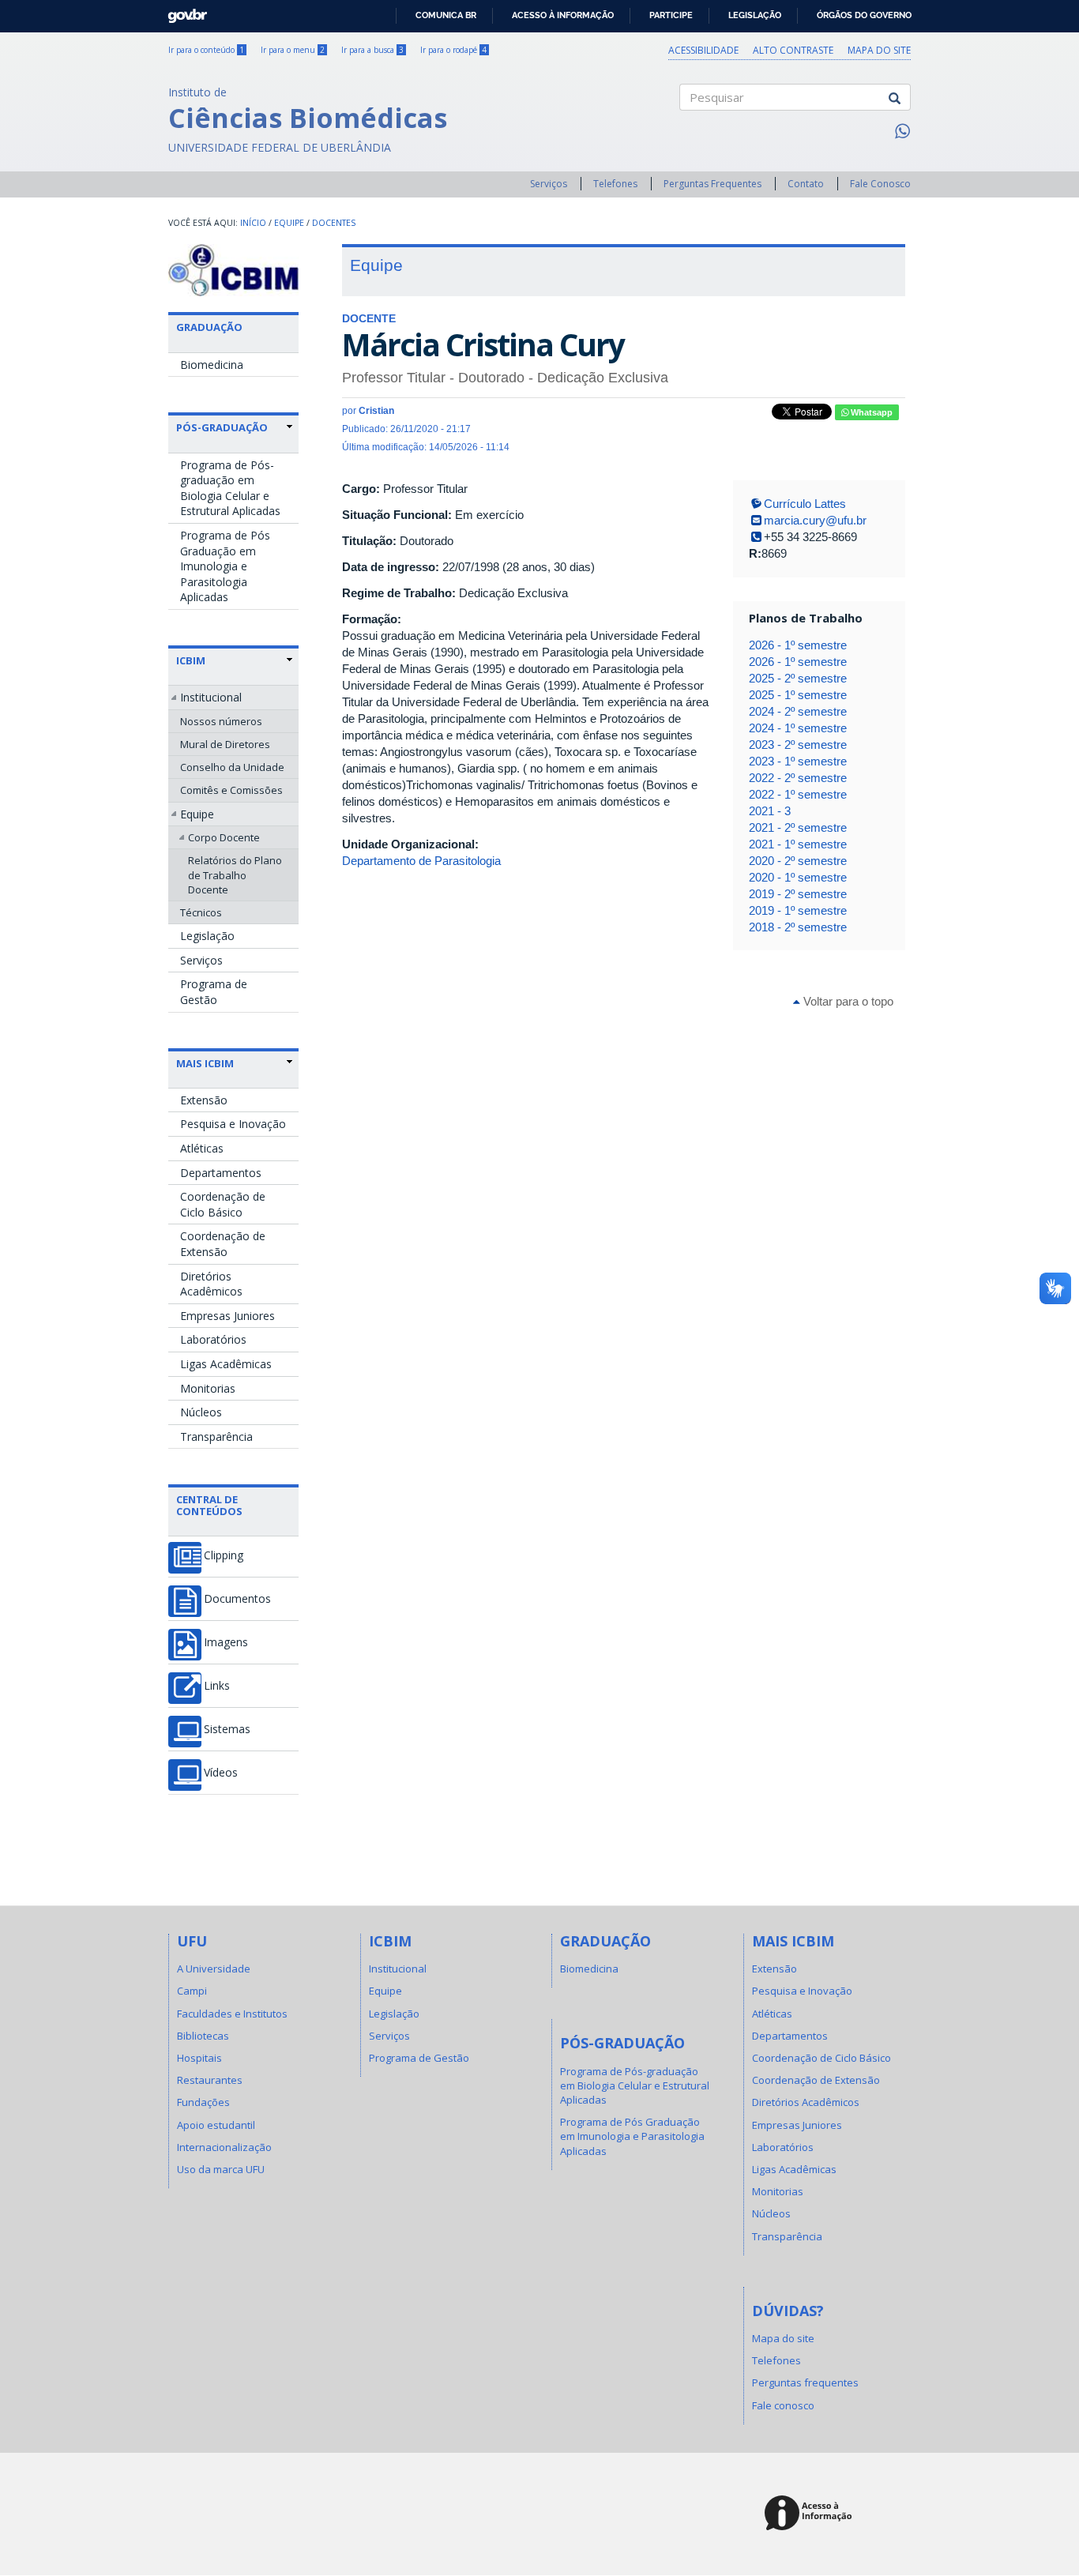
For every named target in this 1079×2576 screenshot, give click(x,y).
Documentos (237, 1599)
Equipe (289, 223)
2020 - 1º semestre (798, 877)
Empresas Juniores (227, 1316)
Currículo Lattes (805, 504)
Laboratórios (213, 1339)
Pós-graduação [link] (222, 427)
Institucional (211, 697)
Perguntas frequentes (805, 2382)
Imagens (226, 1642)
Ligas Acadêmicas (226, 1364)
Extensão (204, 1100)
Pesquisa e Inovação (233, 1124)
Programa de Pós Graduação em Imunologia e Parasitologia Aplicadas (225, 566)
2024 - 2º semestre (798, 711)
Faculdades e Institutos (232, 2014)
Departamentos (221, 1173)
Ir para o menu (293, 50)
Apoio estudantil (216, 2125)
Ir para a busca (372, 50)
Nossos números (221, 721)
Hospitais (199, 2058)
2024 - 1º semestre (798, 728)
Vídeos (221, 1773)
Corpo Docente (224, 837)
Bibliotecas (203, 2036)
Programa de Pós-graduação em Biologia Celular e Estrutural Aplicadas (230, 488)
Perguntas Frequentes (712, 184)
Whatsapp (870, 412)
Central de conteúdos (209, 1505)
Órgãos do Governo (864, 15)
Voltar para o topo (847, 1001)
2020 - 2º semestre (798, 861)
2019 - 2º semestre (798, 894)
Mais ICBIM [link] (205, 1063)
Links (217, 1686)
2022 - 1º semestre (798, 794)
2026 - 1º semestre (798, 645)
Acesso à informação (563, 15)
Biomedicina (212, 365)
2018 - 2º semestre (798, 927)
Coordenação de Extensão (223, 1244)
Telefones (615, 184)
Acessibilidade (703, 50)
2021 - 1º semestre (798, 844)
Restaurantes (210, 2080)
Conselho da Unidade (232, 767)
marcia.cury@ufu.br (815, 520)
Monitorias (208, 1388)
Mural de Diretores (225, 744)
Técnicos (201, 912)
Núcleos (201, 1412)
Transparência (216, 1437)
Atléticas (202, 1148)
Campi (192, 1991)
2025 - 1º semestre (798, 695)
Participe (671, 15)
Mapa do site (879, 50)
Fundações (203, 2102)
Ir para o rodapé (453, 50)
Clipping (224, 1555)
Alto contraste (793, 50)
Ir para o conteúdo (206, 50)
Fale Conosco (880, 184)
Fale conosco (783, 2405)
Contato (806, 184)
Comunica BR (446, 15)
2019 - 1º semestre (798, 910)
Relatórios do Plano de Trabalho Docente (235, 874)
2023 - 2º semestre (798, 745)
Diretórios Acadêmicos (211, 1284)
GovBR (182, 11)
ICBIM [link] (191, 660)
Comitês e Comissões (231, 790)
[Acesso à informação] (811, 2514)
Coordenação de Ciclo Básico (223, 1204)
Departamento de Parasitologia (421, 861)
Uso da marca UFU (221, 2169)
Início (253, 223)
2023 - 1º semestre (798, 761)
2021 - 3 (770, 811)
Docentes (334, 223)
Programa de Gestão (214, 992)
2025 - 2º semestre (798, 678)
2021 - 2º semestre (798, 827)
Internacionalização (224, 2147)
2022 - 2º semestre (798, 778)
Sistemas (227, 1729)
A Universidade (214, 1969)
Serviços (549, 184)
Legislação (755, 15)
